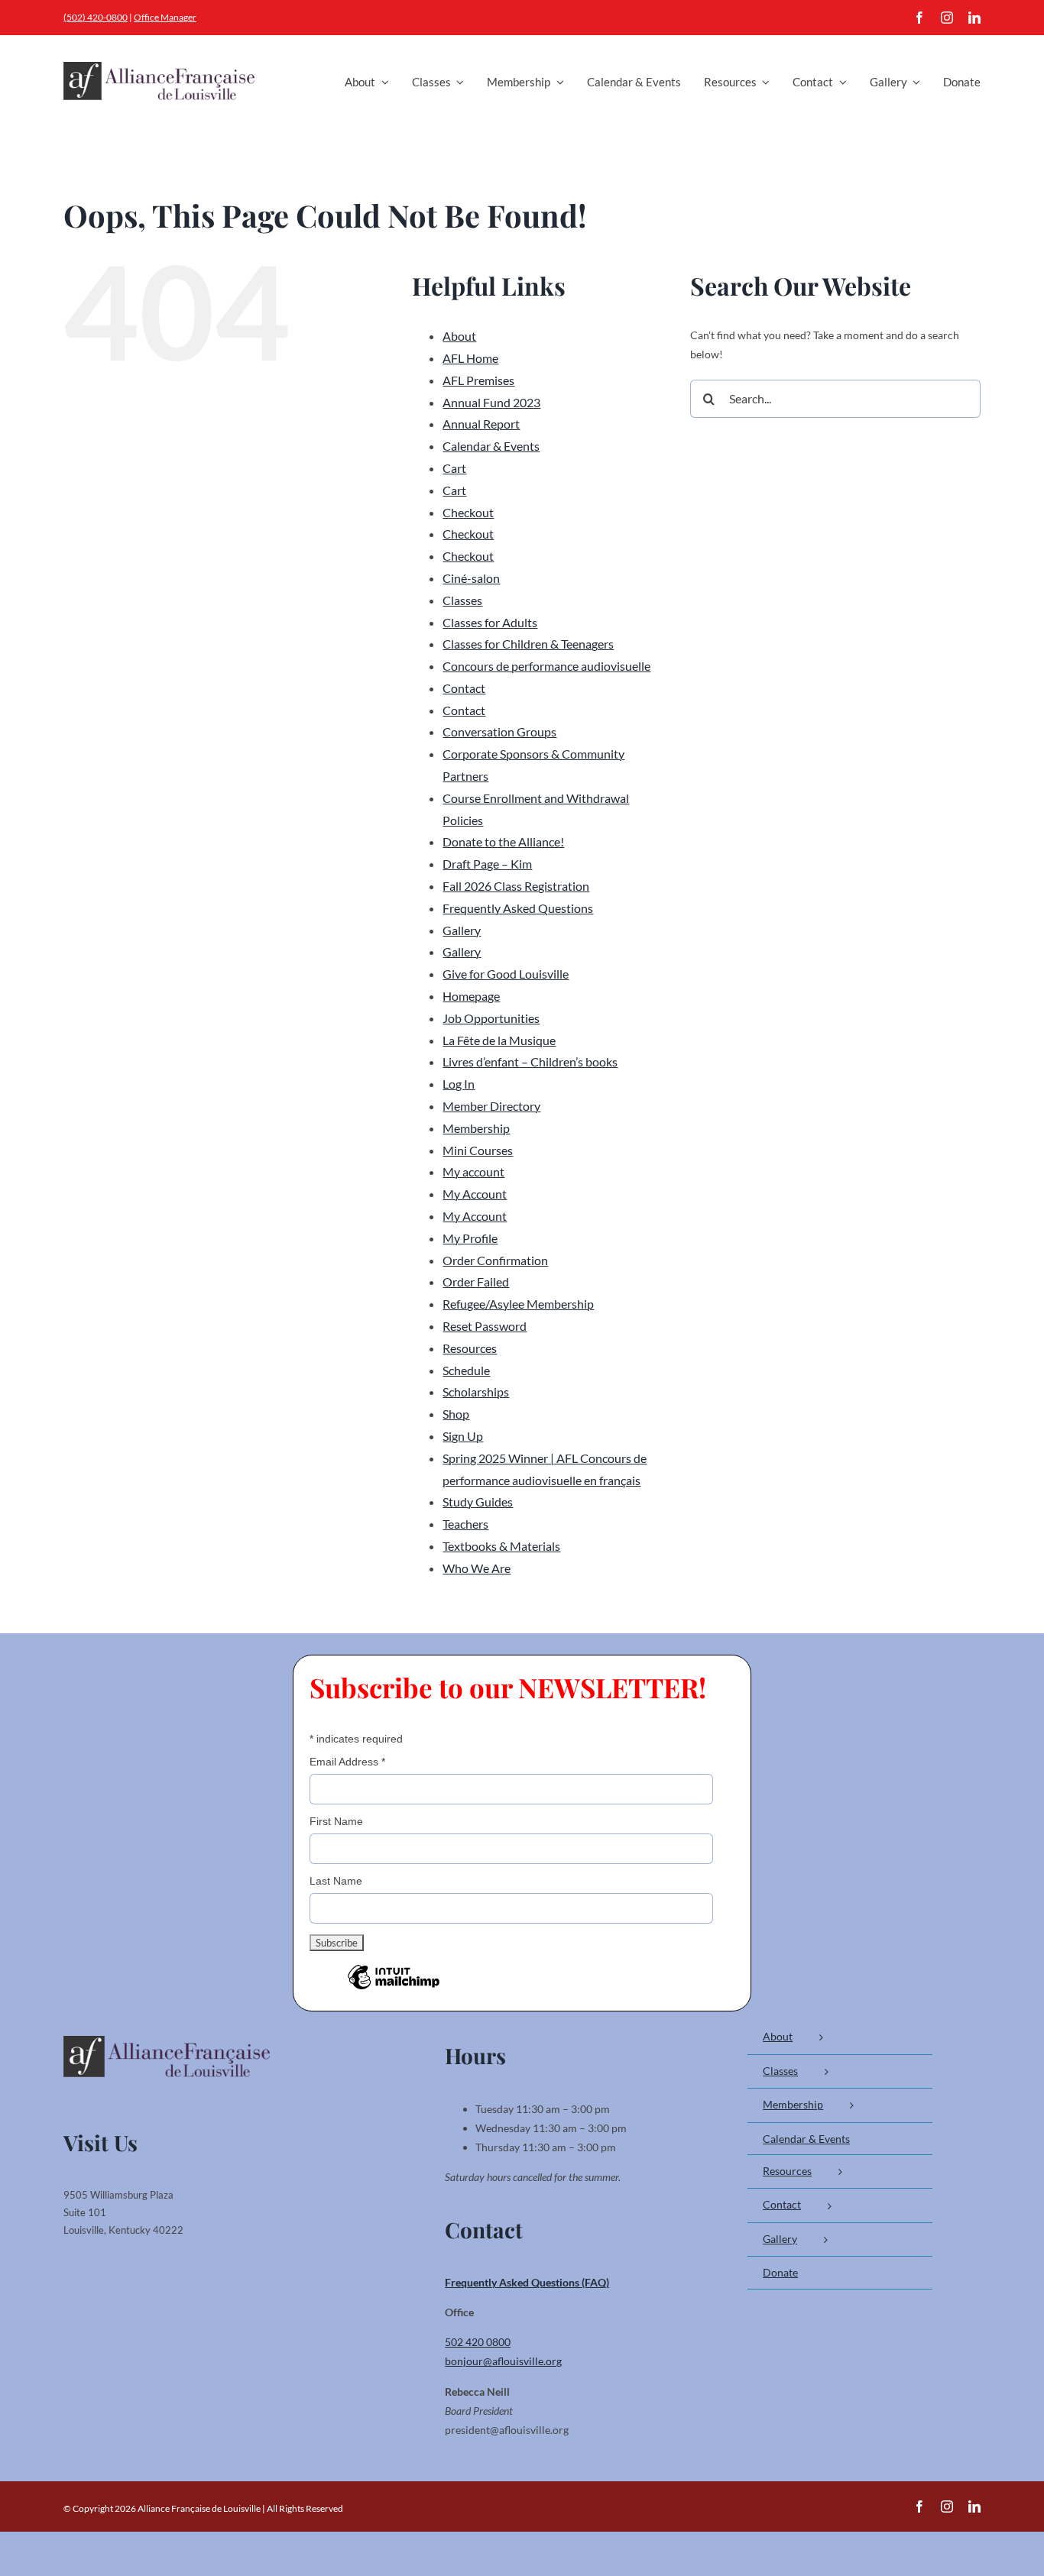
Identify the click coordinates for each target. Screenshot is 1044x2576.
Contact (464, 688)
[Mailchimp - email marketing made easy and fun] (394, 1989)
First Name (336, 1821)
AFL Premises (478, 380)
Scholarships (476, 1392)
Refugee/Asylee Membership (518, 1304)
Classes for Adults (490, 622)
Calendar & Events (491, 446)
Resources (470, 1348)
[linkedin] (974, 18)
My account (473, 1171)
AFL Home (470, 358)
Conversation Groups (499, 731)
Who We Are (477, 1568)
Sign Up (463, 1436)
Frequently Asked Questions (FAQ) (527, 2282)
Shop (456, 1414)
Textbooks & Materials (501, 1546)
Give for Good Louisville (506, 974)
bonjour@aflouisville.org (503, 2361)
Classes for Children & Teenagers (528, 644)
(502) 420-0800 (96, 17)
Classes (462, 600)
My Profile (470, 1238)
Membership (476, 1128)
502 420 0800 (478, 2342)
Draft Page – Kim (487, 864)
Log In (459, 1084)
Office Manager (165, 17)
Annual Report (481, 424)
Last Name (336, 1881)
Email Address (347, 1762)
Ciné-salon (471, 578)
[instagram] (947, 18)
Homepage (471, 996)
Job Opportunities (491, 1018)
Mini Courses (478, 1150)
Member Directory (491, 1106)
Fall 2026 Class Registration (516, 886)
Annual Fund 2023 (491, 402)
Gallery (462, 930)
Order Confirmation (495, 1260)
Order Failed (476, 1282)
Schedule (466, 1370)
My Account (475, 1194)
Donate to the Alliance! (503, 841)
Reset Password (485, 1326)
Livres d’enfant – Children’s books (530, 1061)
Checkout (468, 512)
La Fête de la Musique (499, 1040)
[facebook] (919, 18)
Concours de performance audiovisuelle (546, 666)
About (459, 336)
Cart (454, 468)
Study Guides (478, 1502)
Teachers (465, 1524)
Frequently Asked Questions (518, 908)
